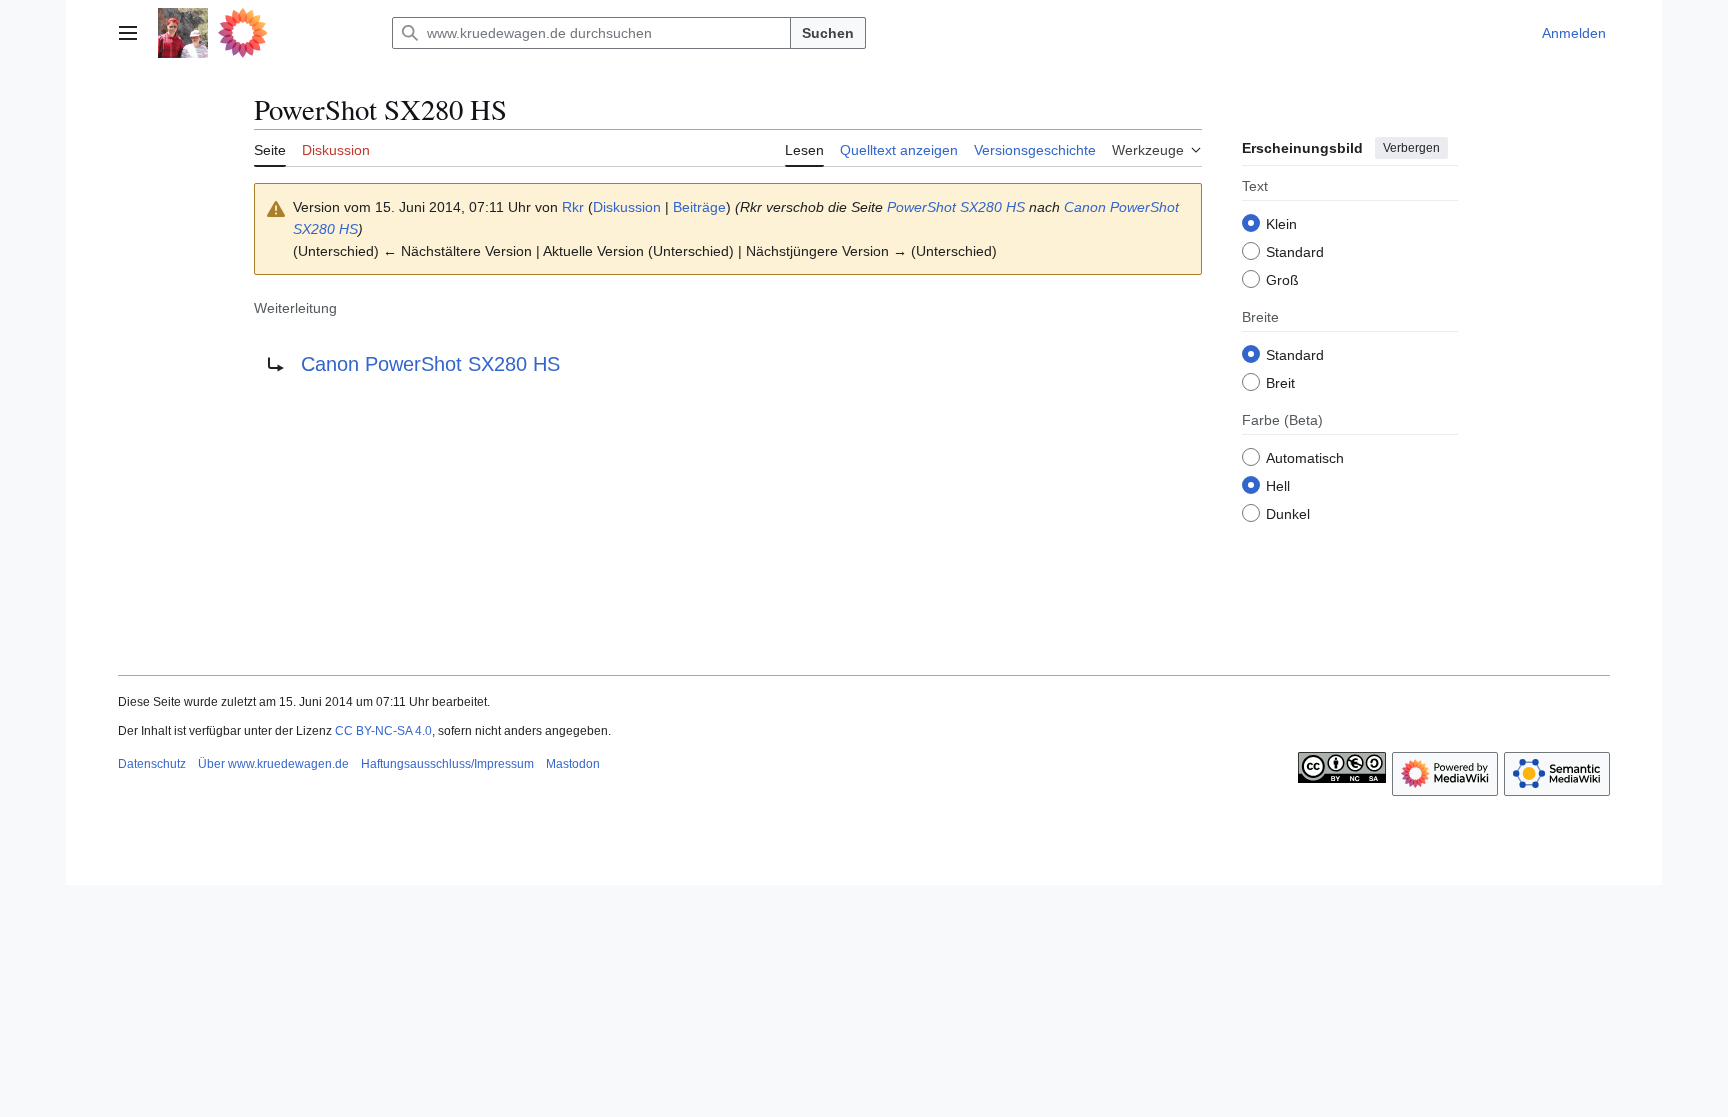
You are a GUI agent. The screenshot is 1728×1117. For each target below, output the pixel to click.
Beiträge (699, 207)
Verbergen (1411, 148)
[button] (128, 33)
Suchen (828, 33)
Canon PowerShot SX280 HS (430, 364)
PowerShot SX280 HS (956, 207)
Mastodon (573, 764)
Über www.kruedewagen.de (273, 764)
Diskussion (627, 207)
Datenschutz (152, 764)
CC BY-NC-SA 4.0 (383, 731)
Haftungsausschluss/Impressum (447, 764)
